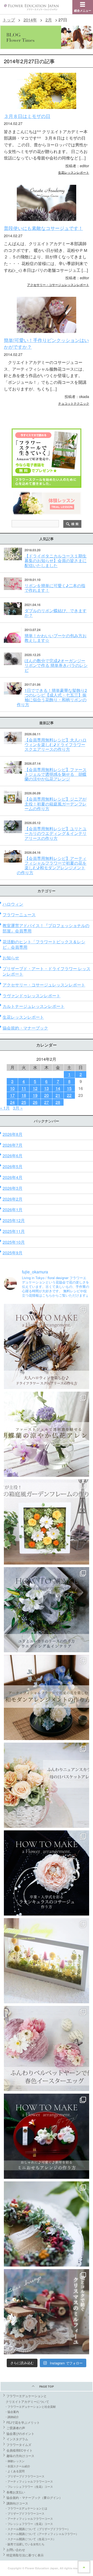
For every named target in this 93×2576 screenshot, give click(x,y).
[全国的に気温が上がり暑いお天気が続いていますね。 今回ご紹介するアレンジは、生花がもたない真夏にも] (47, 1434)
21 (58, 1095)
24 (12, 1102)
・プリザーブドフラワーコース (25, 2476)
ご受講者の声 (16, 2428)
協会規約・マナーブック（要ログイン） (34, 2497)
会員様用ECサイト (20, 2450)
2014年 (30, 20)
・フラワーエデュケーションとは (26, 2508)
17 (12, 1095)
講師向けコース (17, 2503)
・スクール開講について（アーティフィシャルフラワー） (42, 2534)
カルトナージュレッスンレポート (34, 1006)
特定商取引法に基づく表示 (25, 2555)
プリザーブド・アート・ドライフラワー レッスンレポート (47, 971)
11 (24, 1088)
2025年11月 (14, 1231)
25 (24, 1102)
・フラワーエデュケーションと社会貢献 (30, 2406)
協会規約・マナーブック (25, 1028)
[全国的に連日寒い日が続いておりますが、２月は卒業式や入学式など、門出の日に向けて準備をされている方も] (47, 1873)
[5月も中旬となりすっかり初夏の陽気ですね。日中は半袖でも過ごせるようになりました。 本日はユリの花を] (47, 1610)
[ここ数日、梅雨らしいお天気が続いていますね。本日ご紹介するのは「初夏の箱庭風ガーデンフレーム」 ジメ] (47, 1522)
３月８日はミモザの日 (27, 116)
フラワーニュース (19, 915)
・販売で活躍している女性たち (25, 2544)
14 (58, 1088)
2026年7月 (13, 1145)
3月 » (18, 1108)
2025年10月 (14, 1242)
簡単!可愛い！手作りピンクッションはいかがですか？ (46, 343)
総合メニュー (83, 10)
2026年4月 (13, 1177)
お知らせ (11, 958)
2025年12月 (14, 1220)
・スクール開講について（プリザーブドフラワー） (37, 2529)
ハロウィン (13, 904)
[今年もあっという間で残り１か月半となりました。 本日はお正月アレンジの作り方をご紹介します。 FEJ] (47, 2136)
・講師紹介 (12, 2417)
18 (24, 1095)
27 (47, 1102)
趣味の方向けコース (20, 2456)
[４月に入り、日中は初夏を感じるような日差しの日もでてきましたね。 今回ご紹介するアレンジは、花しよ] (47, 1697)
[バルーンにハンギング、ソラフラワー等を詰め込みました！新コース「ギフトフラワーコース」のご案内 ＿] (47, 2224)
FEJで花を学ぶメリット (23, 2422)
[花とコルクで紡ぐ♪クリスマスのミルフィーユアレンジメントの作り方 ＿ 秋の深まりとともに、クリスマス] (47, 2312)
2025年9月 (13, 1253)
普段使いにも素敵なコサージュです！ (43, 228)
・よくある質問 (15, 2471)
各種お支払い (16, 2492)
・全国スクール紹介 (17, 2466)
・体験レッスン (15, 2461)
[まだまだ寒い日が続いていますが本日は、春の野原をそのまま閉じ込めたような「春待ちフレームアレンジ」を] (47, 1961)
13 (47, 1088)
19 (35, 1095)
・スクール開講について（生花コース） (30, 2539)
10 (12, 1088)
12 (35, 1088)
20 (47, 1095)
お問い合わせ (16, 2550)
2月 (49, 20)
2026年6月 (13, 1156)
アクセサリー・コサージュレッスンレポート (58, 285)
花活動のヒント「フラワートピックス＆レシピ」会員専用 (44, 944)
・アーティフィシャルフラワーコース (29, 2481)
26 (35, 1102)
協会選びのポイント (20, 2433)
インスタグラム (17, 2439)
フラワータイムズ (19, 2445)
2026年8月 (13, 1134)
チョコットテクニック (74, 403)
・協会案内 (12, 2412)
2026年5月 (13, 1166)
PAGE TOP (47, 2386)
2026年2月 (13, 1199)
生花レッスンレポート (74, 172)
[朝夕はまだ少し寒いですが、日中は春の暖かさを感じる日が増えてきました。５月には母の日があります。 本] (47, 1785)
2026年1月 (13, 1210)
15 (69, 1088)
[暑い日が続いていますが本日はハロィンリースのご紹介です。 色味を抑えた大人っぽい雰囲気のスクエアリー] (47, 1346)
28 (58, 1102)
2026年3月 (13, 1188)
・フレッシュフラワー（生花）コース (29, 2486)
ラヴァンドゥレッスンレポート (32, 996)
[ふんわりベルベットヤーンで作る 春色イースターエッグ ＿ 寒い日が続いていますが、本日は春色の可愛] (47, 2048)
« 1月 (5, 1108)
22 (69, 1095)
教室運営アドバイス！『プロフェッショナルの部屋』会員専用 (46, 928)
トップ (9, 20)
